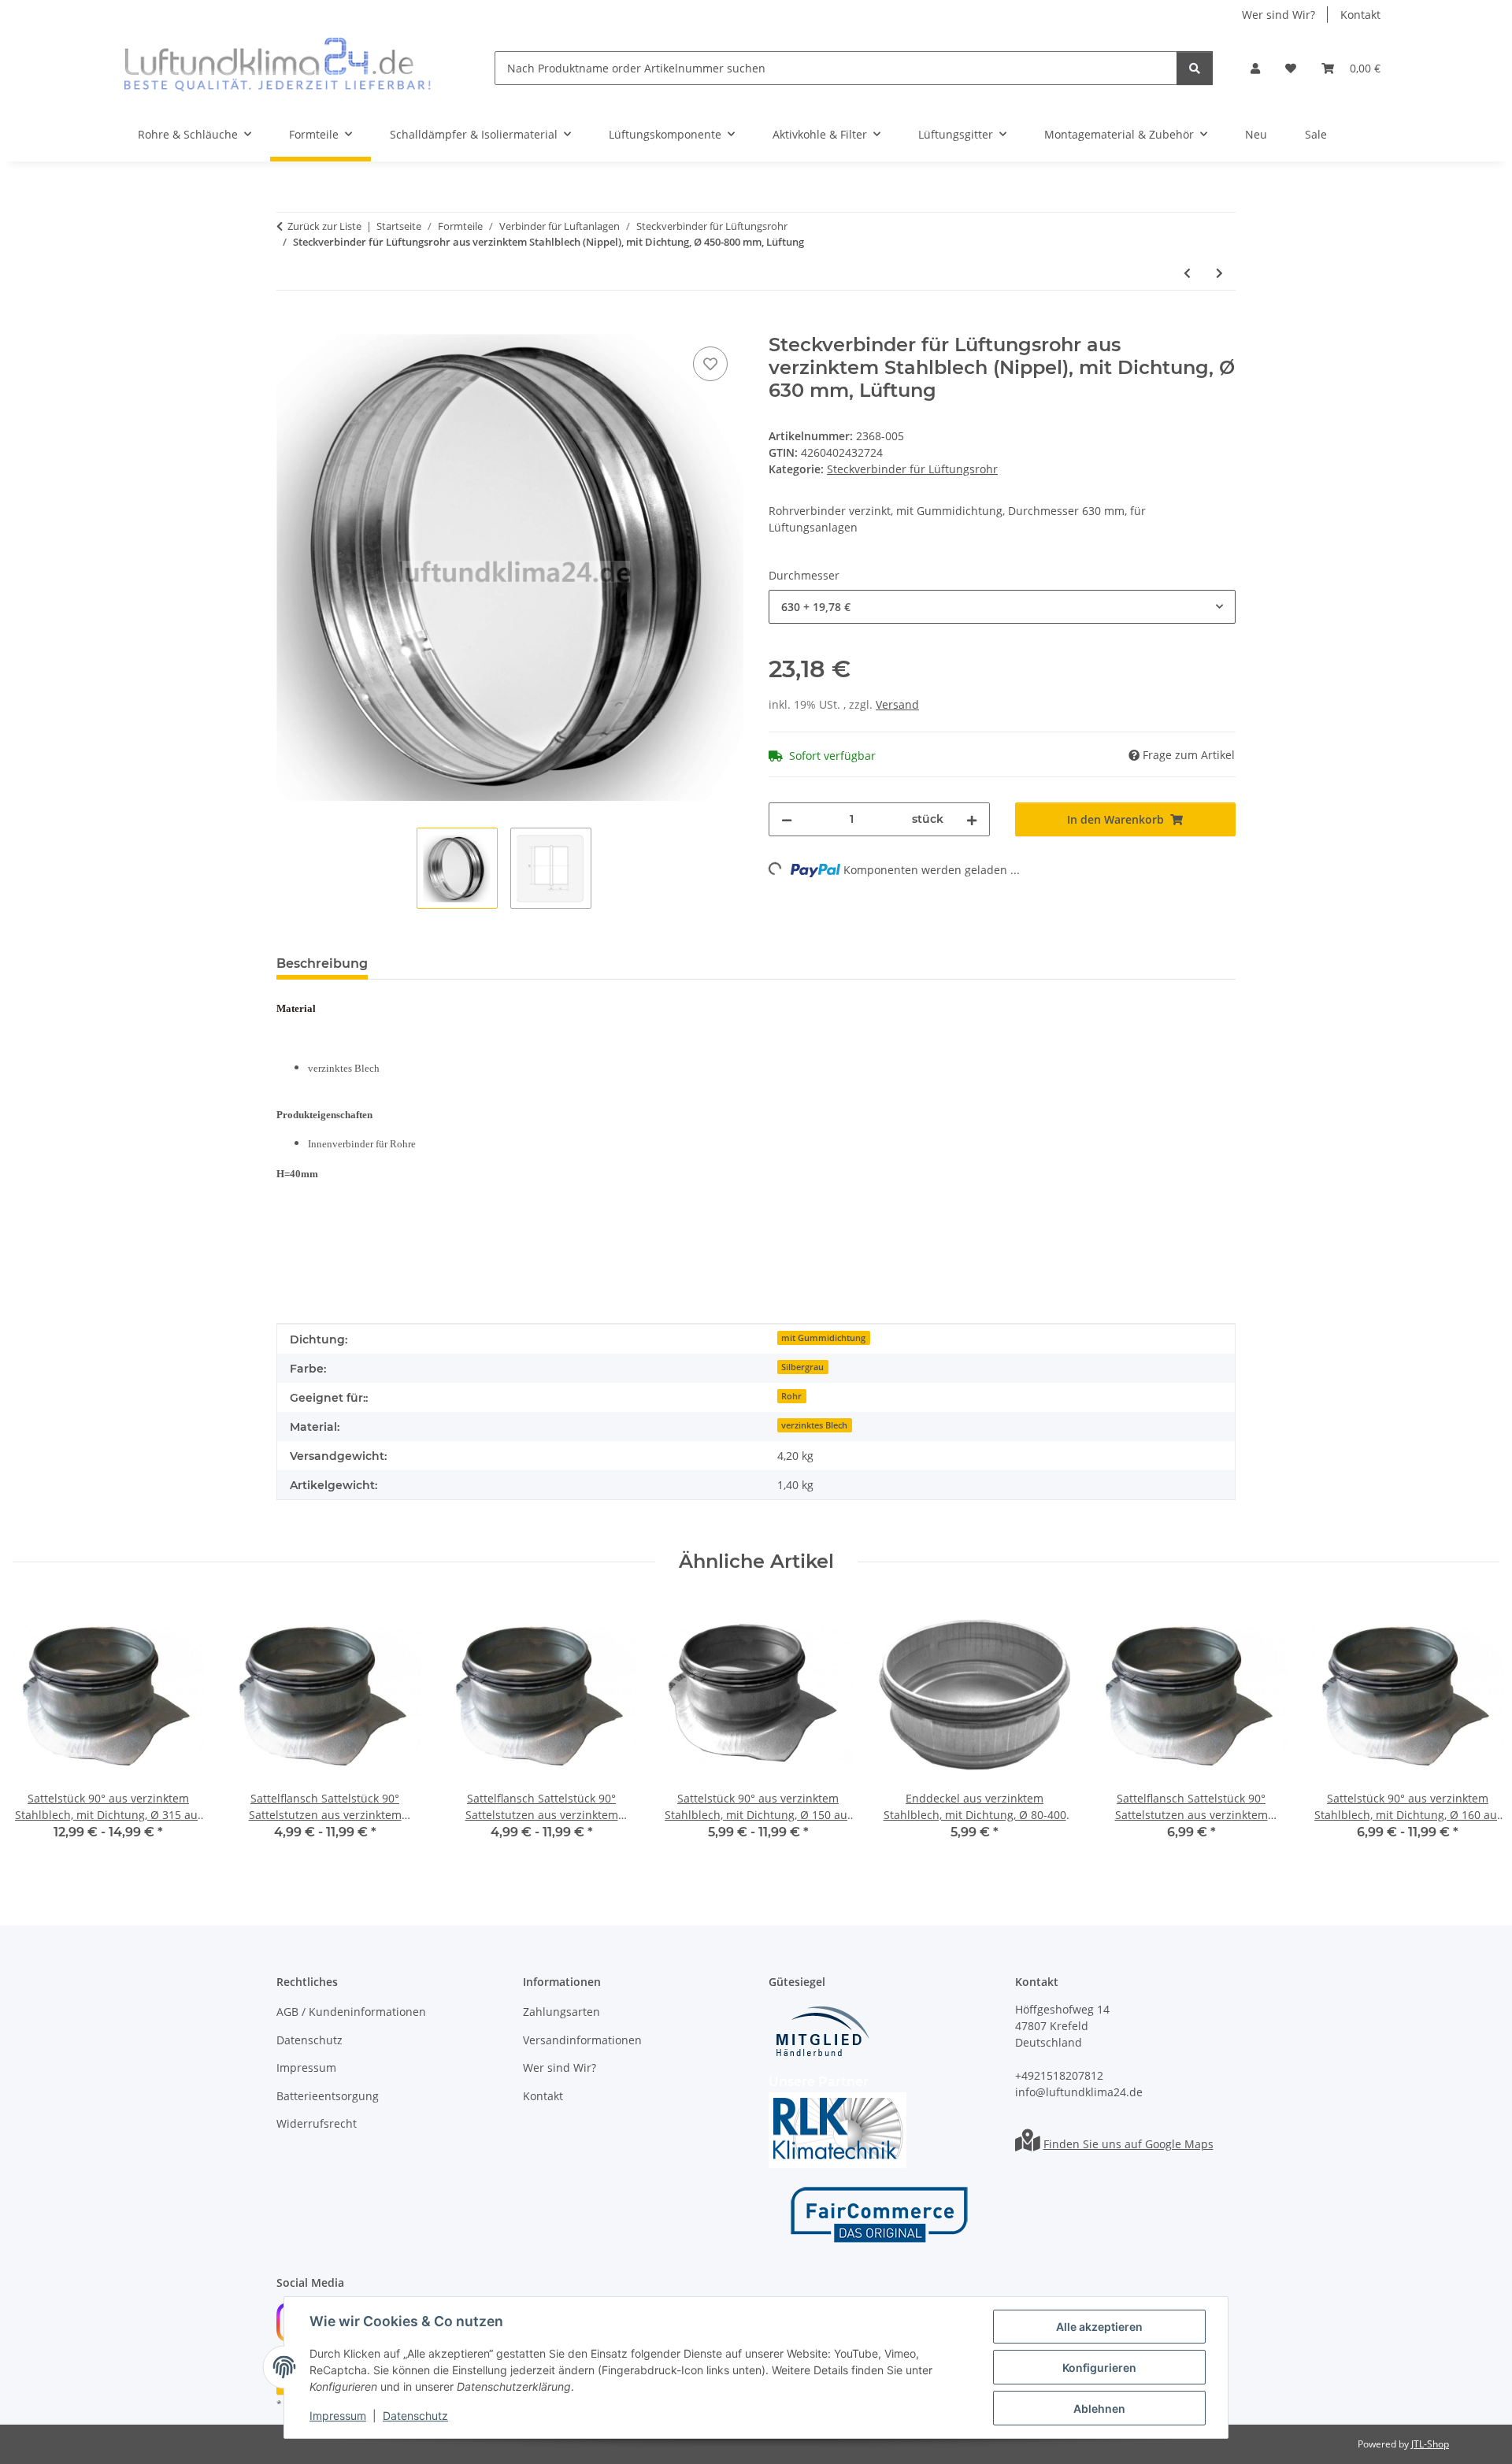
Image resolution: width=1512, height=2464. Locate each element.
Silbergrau (802, 1367)
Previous (39, 1730)
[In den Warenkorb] (289, 325)
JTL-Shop (1430, 2444)
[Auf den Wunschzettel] (710, 364)
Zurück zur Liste (324, 226)
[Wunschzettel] (1291, 68)
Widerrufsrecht (317, 2123)
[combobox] (1002, 607)
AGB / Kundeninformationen (351, 2012)
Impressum (338, 2416)
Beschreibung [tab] (322, 963)
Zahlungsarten (561, 2012)
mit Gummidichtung (823, 1338)
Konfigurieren (1099, 2368)
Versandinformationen (582, 2040)
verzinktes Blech (814, 1425)
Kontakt (1360, 15)
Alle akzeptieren (1099, 2327)
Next (1474, 1730)
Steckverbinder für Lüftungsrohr (912, 469)
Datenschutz (415, 2416)
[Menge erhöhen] (972, 819)
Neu (1256, 134)
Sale (1316, 134)
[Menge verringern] (787, 819)
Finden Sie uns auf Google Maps (1128, 2144)
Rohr (791, 1396)
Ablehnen (1099, 2408)
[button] (1255, 68)
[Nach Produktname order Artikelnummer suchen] (1195, 68)
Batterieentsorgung (328, 2096)
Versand (897, 704)
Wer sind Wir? (1279, 15)
